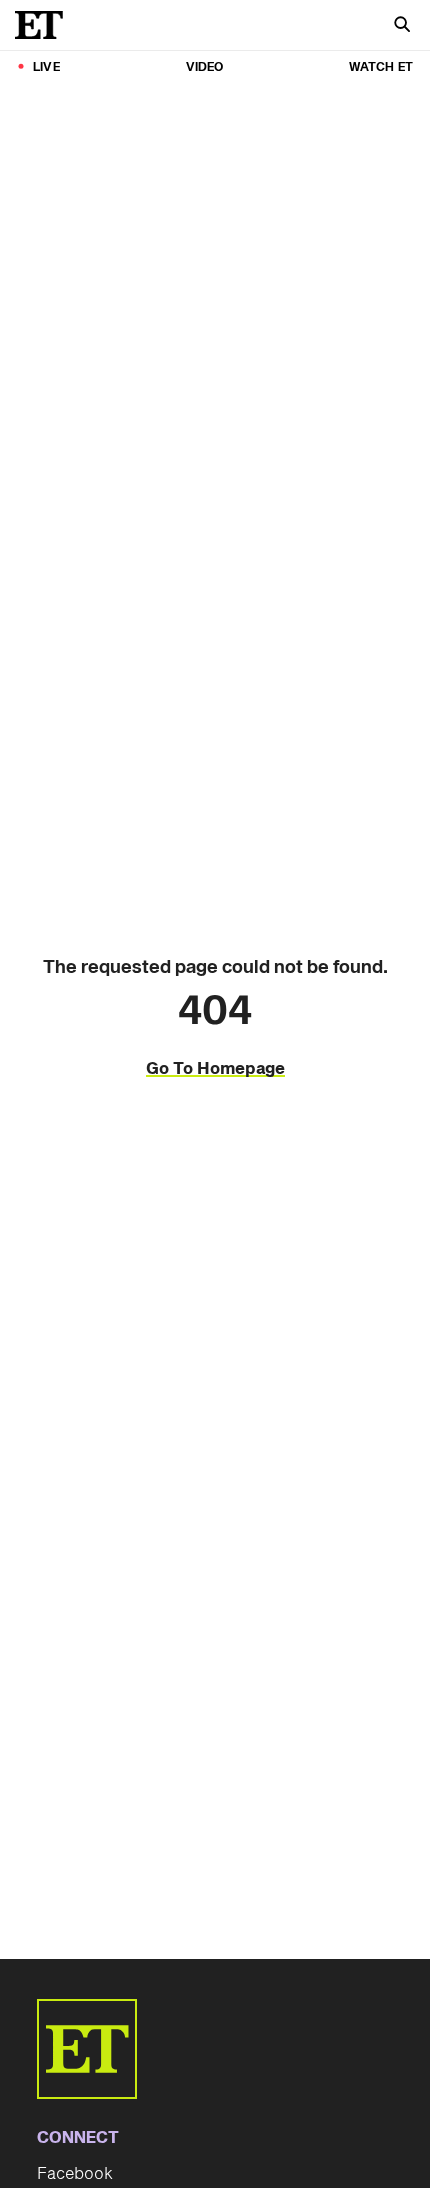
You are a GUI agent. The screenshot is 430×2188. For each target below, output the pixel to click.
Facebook (75, 2174)
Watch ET (381, 67)
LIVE (46, 67)
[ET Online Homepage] (45, 25)
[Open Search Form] (402, 26)
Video (205, 67)
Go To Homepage (215, 1069)
